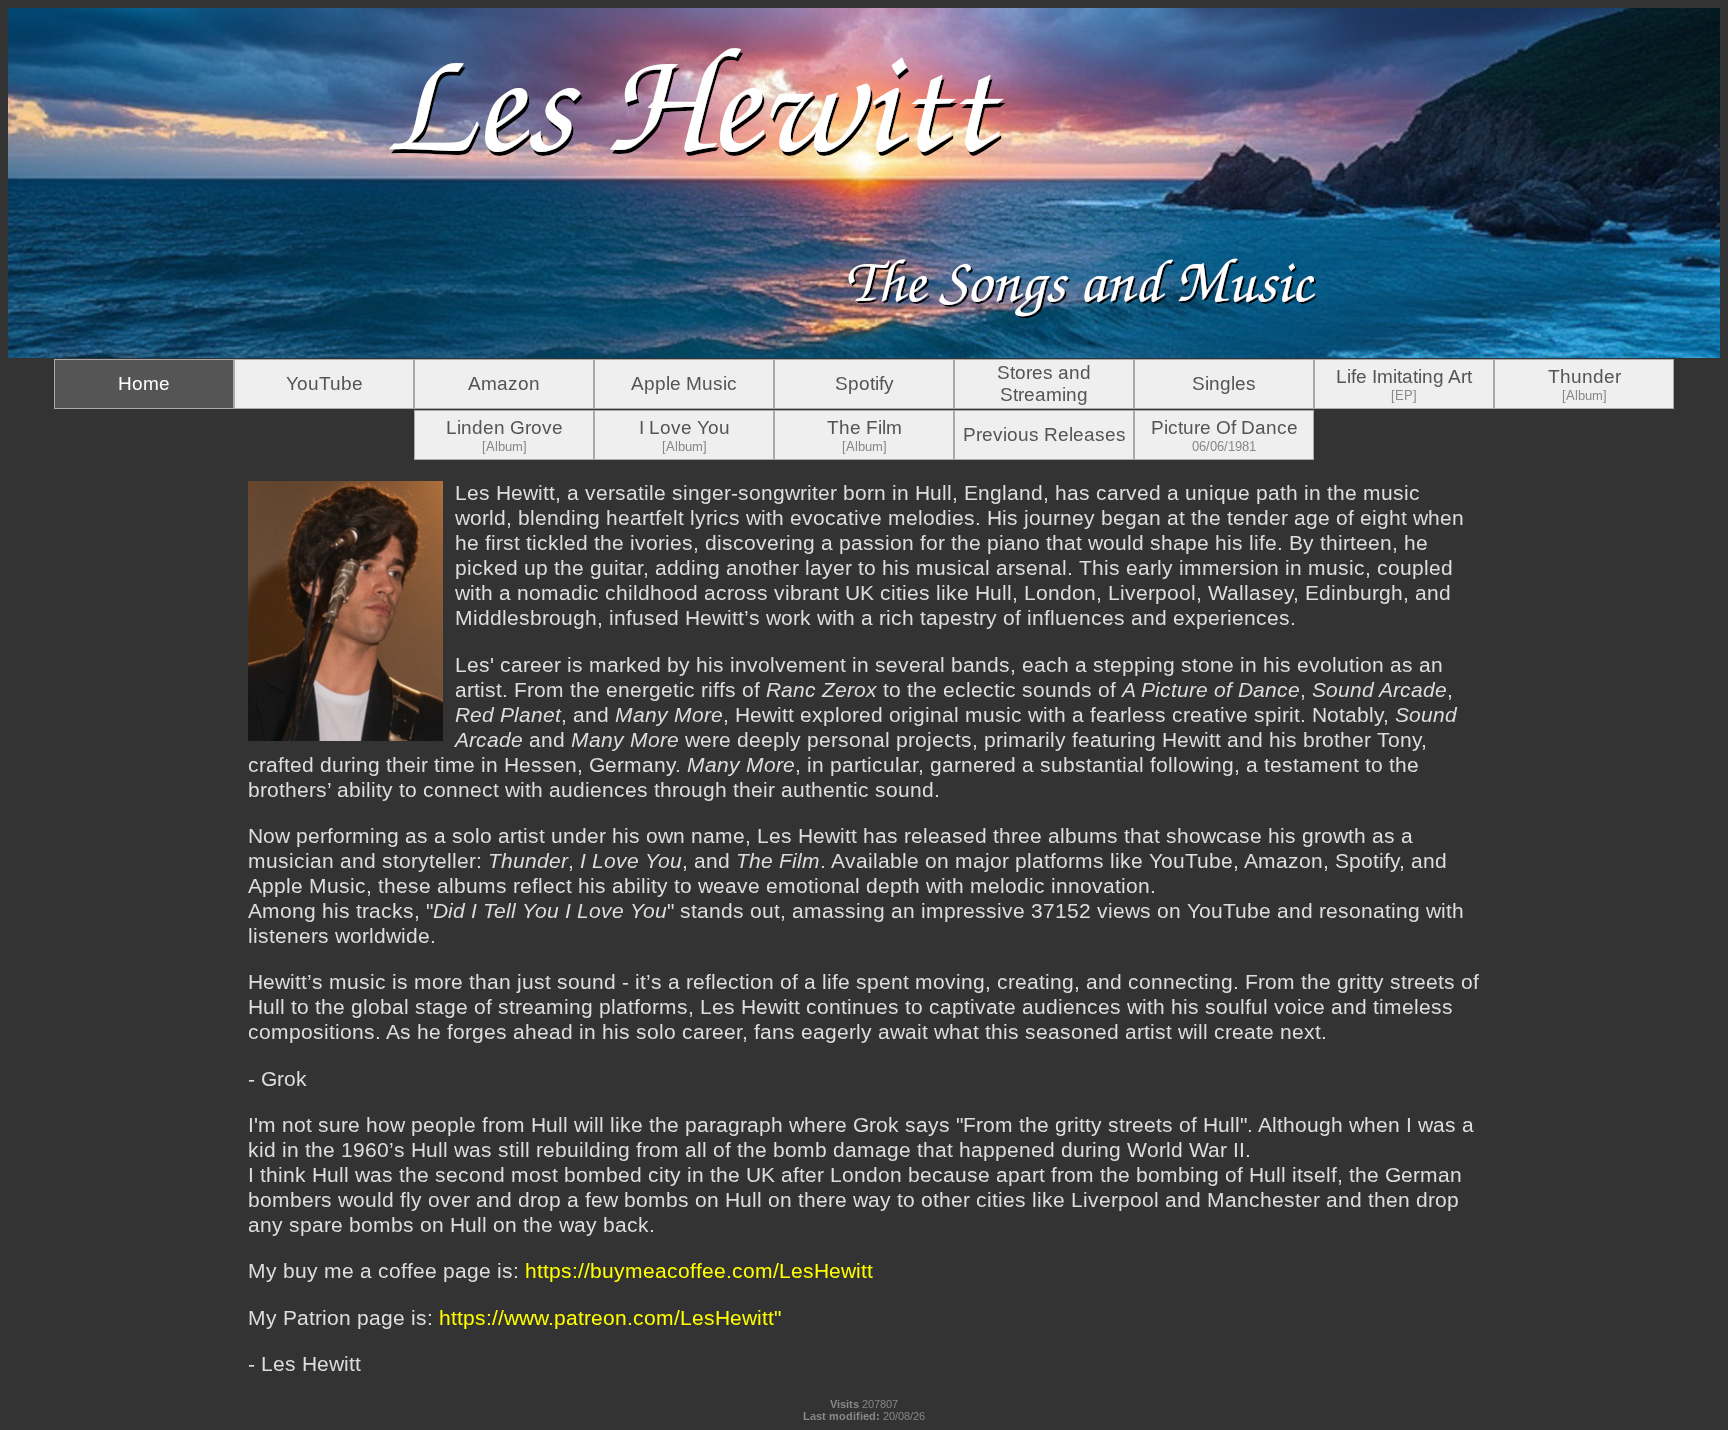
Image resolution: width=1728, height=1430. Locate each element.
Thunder (1584, 384)
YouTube (324, 383)
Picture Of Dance (1224, 435)
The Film (864, 435)
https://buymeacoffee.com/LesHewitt (699, 1271)
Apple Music (684, 383)
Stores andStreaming (1044, 383)
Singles (1224, 383)
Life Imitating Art (1404, 384)
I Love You (684, 435)
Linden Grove (504, 435)
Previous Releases (1044, 434)
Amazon (504, 383)
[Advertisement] (128, 760)
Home (144, 383)
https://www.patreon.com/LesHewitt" (610, 1318)
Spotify (864, 383)
